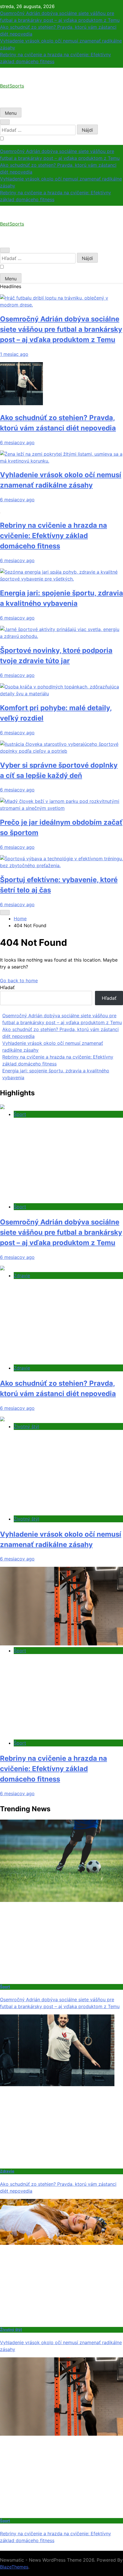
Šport (20, 1114)
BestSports (12, 86)
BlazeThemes (14, 2567)
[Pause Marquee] (5, 913)
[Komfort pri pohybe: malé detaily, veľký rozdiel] (61, 694)
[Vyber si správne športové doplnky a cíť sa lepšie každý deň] (61, 751)
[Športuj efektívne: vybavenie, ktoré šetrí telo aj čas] (61, 865)
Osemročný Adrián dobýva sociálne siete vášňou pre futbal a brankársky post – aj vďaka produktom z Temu (61, 329)
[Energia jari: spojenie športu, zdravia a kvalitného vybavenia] (61, 579)
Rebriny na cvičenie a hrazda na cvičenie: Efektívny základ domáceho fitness (53, 536)
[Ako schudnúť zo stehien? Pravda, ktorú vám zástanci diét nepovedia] (21, 403)
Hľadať (7, 987)
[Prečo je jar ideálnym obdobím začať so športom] (61, 808)
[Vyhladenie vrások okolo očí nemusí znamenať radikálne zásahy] (61, 461)
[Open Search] (5, 122)
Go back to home (19, 981)
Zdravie (22, 1276)
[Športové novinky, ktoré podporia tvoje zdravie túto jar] (61, 636)
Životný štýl (26, 1426)
